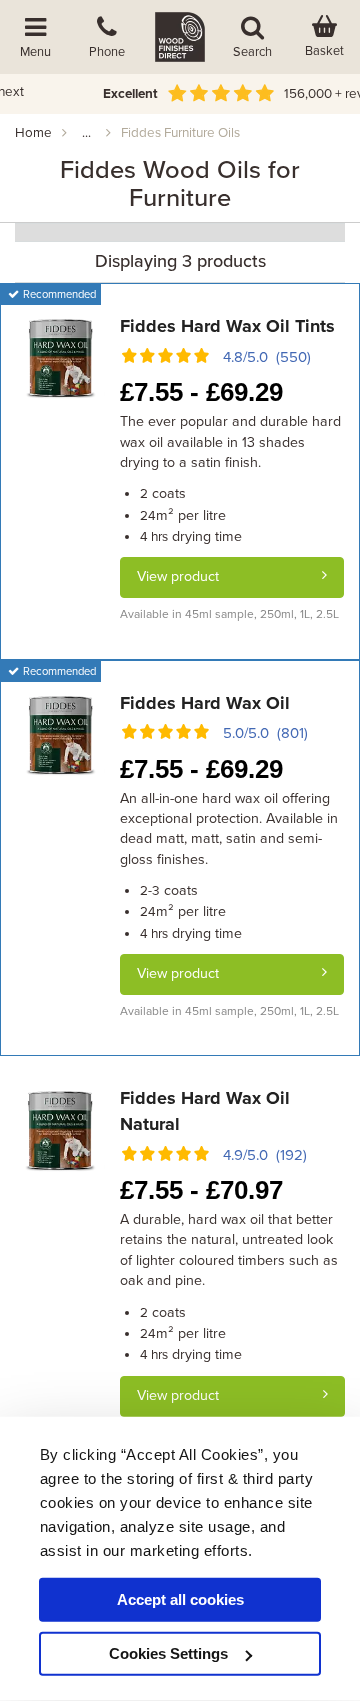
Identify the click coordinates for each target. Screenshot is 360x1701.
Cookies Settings (168, 1653)
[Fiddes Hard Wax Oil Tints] (60, 357)
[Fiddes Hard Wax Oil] (60, 734)
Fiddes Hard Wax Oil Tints (227, 326)
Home (33, 133)
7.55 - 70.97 (201, 1190)
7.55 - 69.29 (201, 392)
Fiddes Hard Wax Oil (205, 703)
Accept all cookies (180, 1599)
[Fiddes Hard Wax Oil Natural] (60, 1130)
